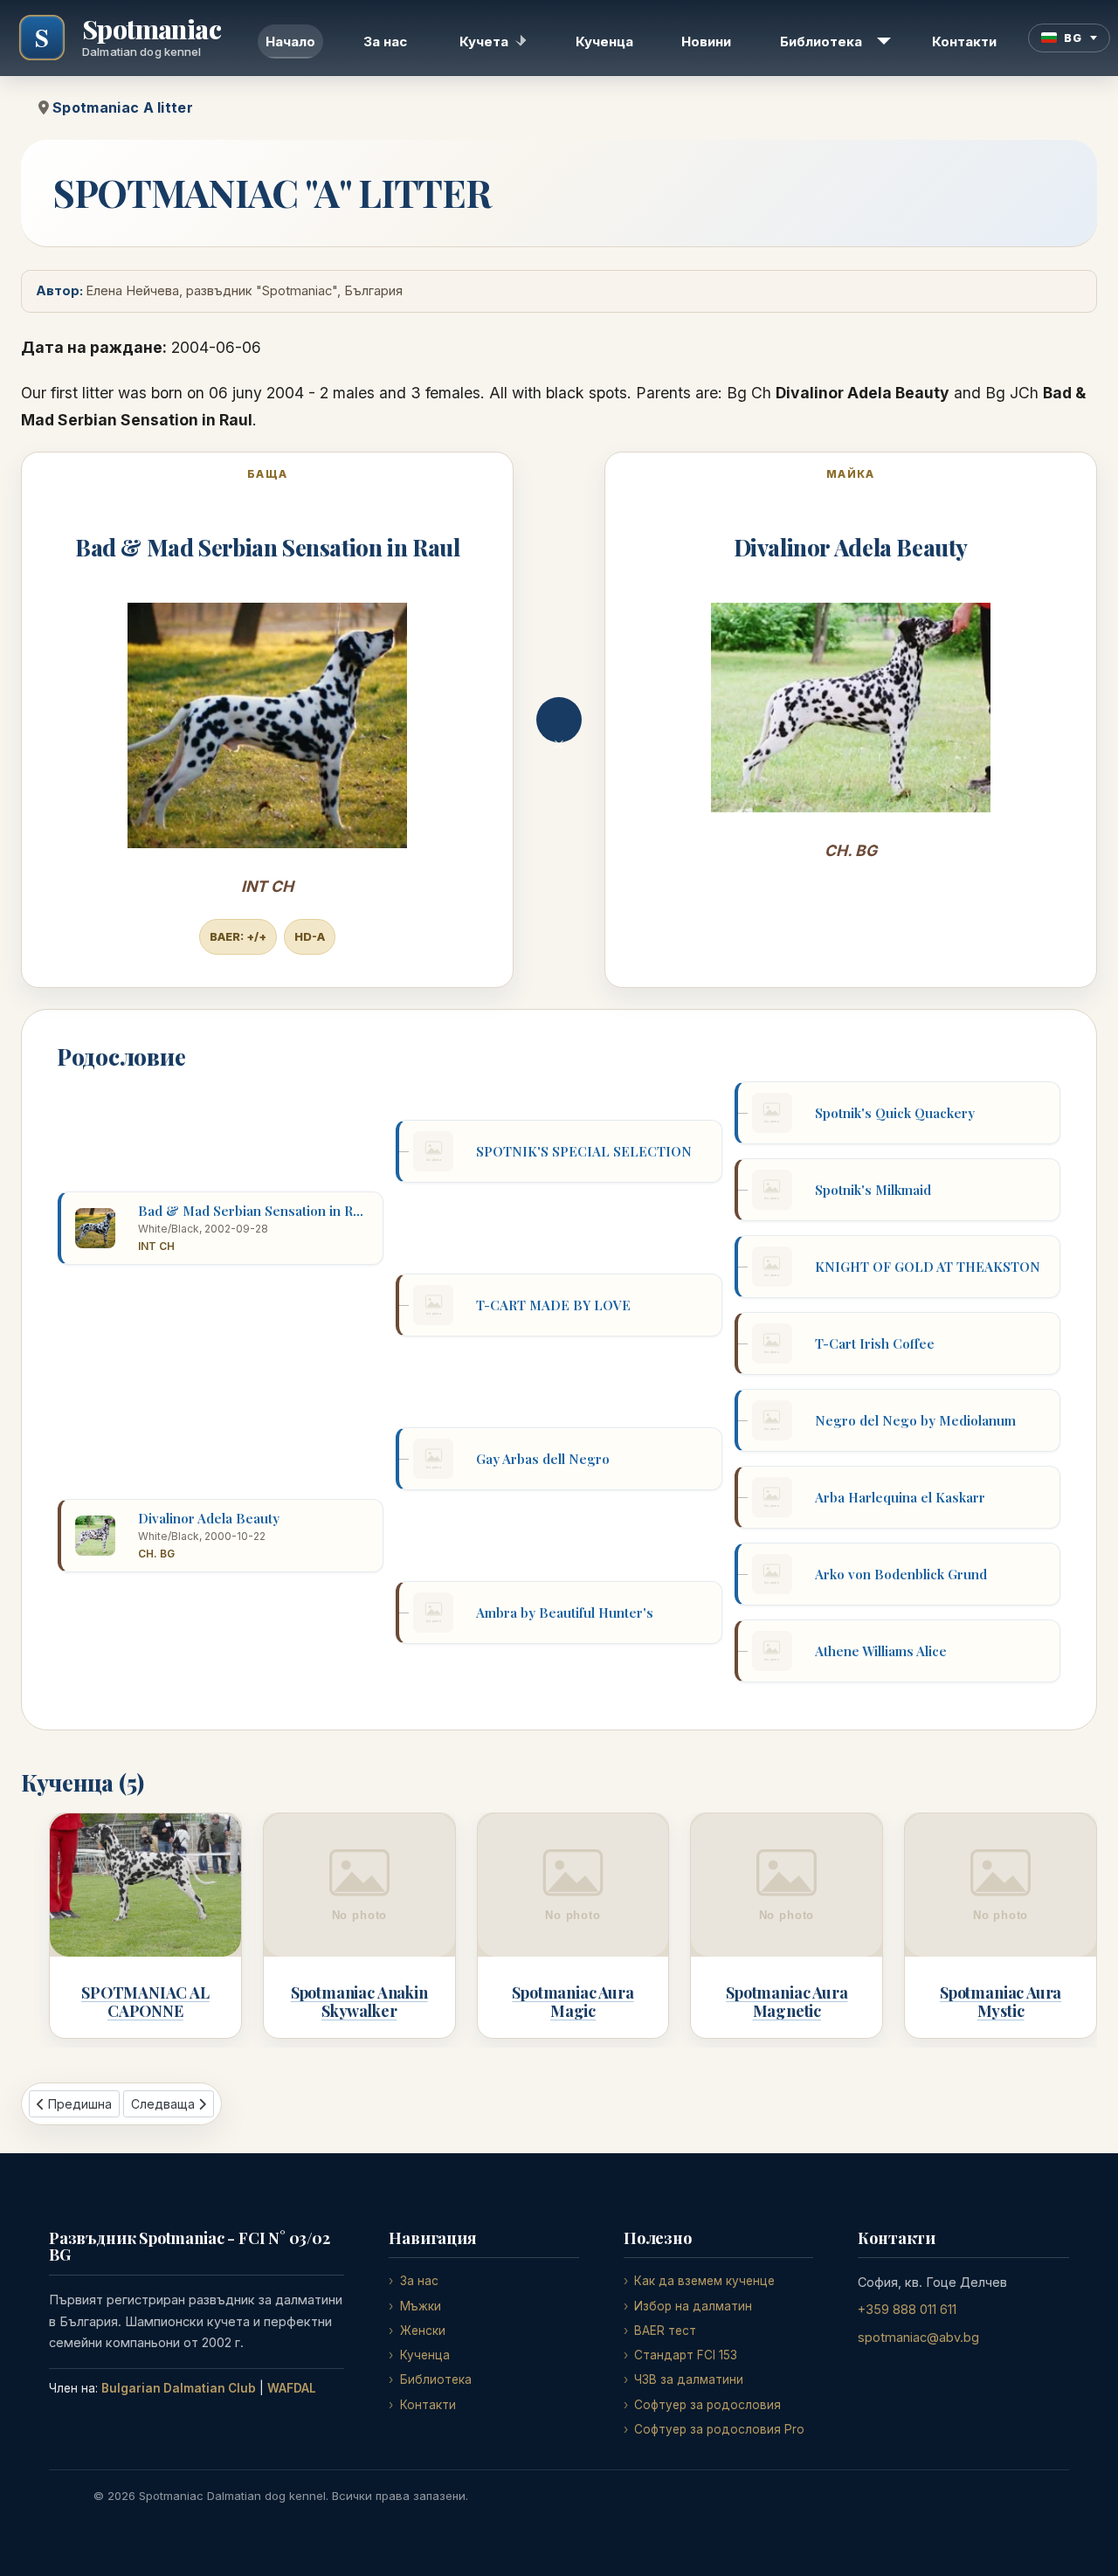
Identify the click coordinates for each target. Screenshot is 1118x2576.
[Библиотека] (881, 41)
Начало (290, 41)
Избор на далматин (693, 2306)
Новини (706, 41)
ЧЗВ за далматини (689, 2379)
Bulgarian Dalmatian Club (179, 2388)
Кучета (484, 41)
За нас (385, 41)
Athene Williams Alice (881, 1651)
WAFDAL (292, 2388)
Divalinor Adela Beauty (851, 547)
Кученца (604, 41)
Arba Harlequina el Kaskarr (900, 1497)
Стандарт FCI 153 (686, 2355)
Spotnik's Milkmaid (873, 1190)
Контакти (964, 41)
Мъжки (420, 2306)
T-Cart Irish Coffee (875, 1343)
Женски (422, 2331)
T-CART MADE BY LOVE (553, 1305)
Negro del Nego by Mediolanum (915, 1420)
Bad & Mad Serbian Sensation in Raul (268, 547)
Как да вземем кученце (704, 2281)
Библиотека (821, 41)
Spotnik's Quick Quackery (895, 1113)
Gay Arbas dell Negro (543, 1459)
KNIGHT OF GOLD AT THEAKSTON (928, 1267)
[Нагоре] (1087, 2543)
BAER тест (665, 2331)
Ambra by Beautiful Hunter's (565, 1613)
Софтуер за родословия (707, 2405)
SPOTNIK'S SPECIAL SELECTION (584, 1151)
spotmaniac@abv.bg (918, 2337)
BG (1073, 38)
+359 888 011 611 (907, 2309)
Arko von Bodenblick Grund (901, 1574)
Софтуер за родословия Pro (719, 2429)
